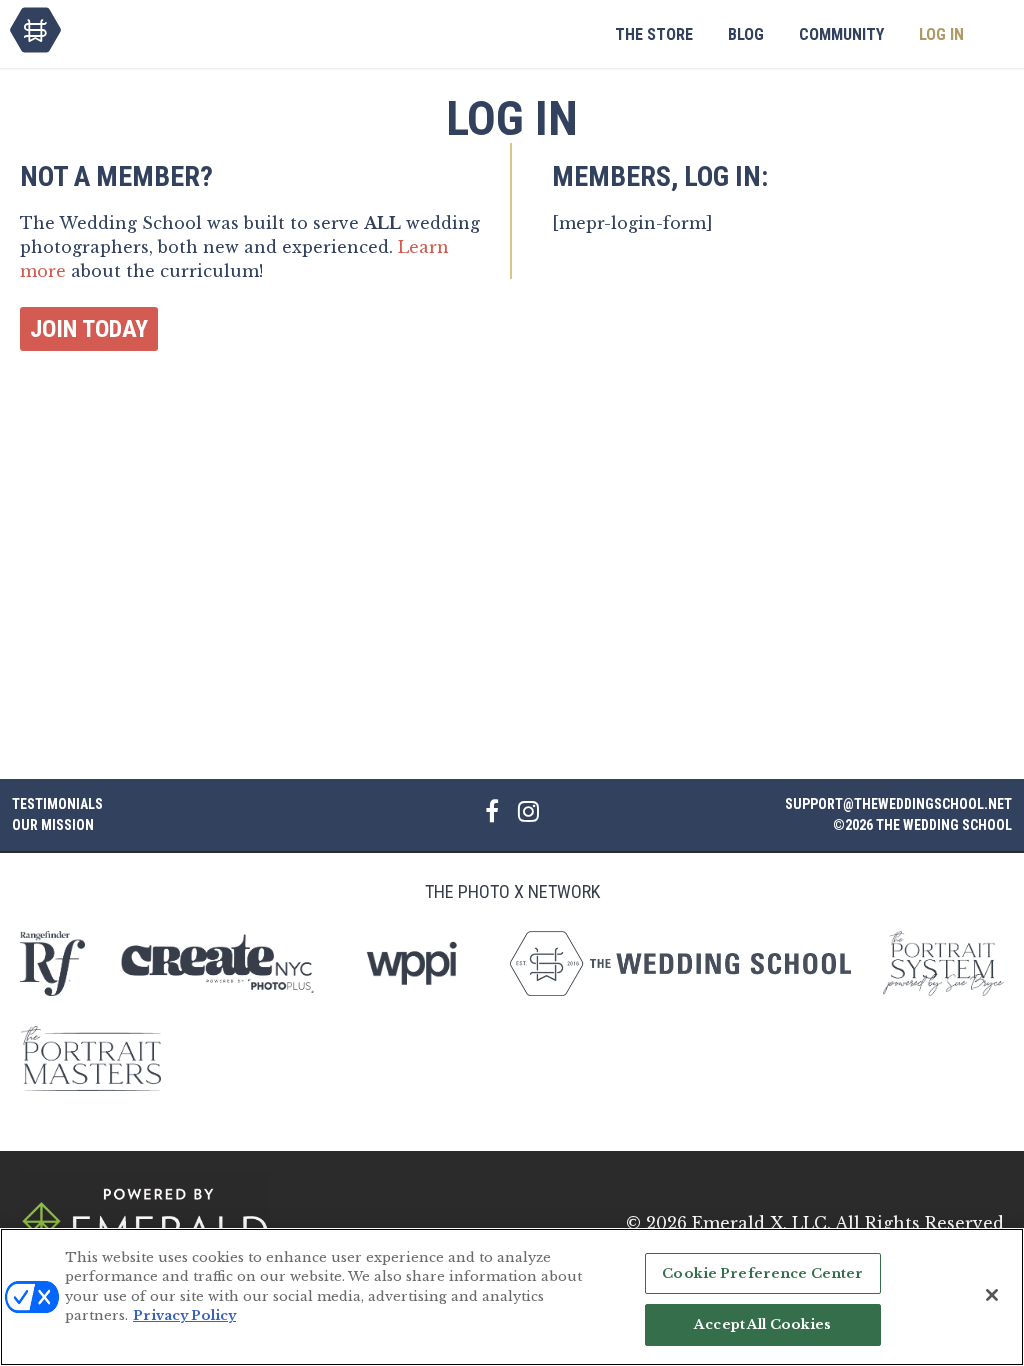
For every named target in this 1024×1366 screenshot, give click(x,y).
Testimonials (57, 804)
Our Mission (53, 825)
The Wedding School (35, 30)
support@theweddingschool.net (898, 804)
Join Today (89, 329)
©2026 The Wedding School (922, 825)
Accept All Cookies (762, 1324)
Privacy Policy (184, 1315)
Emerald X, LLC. (761, 1223)
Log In (941, 34)
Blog (746, 34)
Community (841, 34)
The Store (654, 34)
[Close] (992, 1295)
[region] (512, 1297)
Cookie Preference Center (762, 1273)
